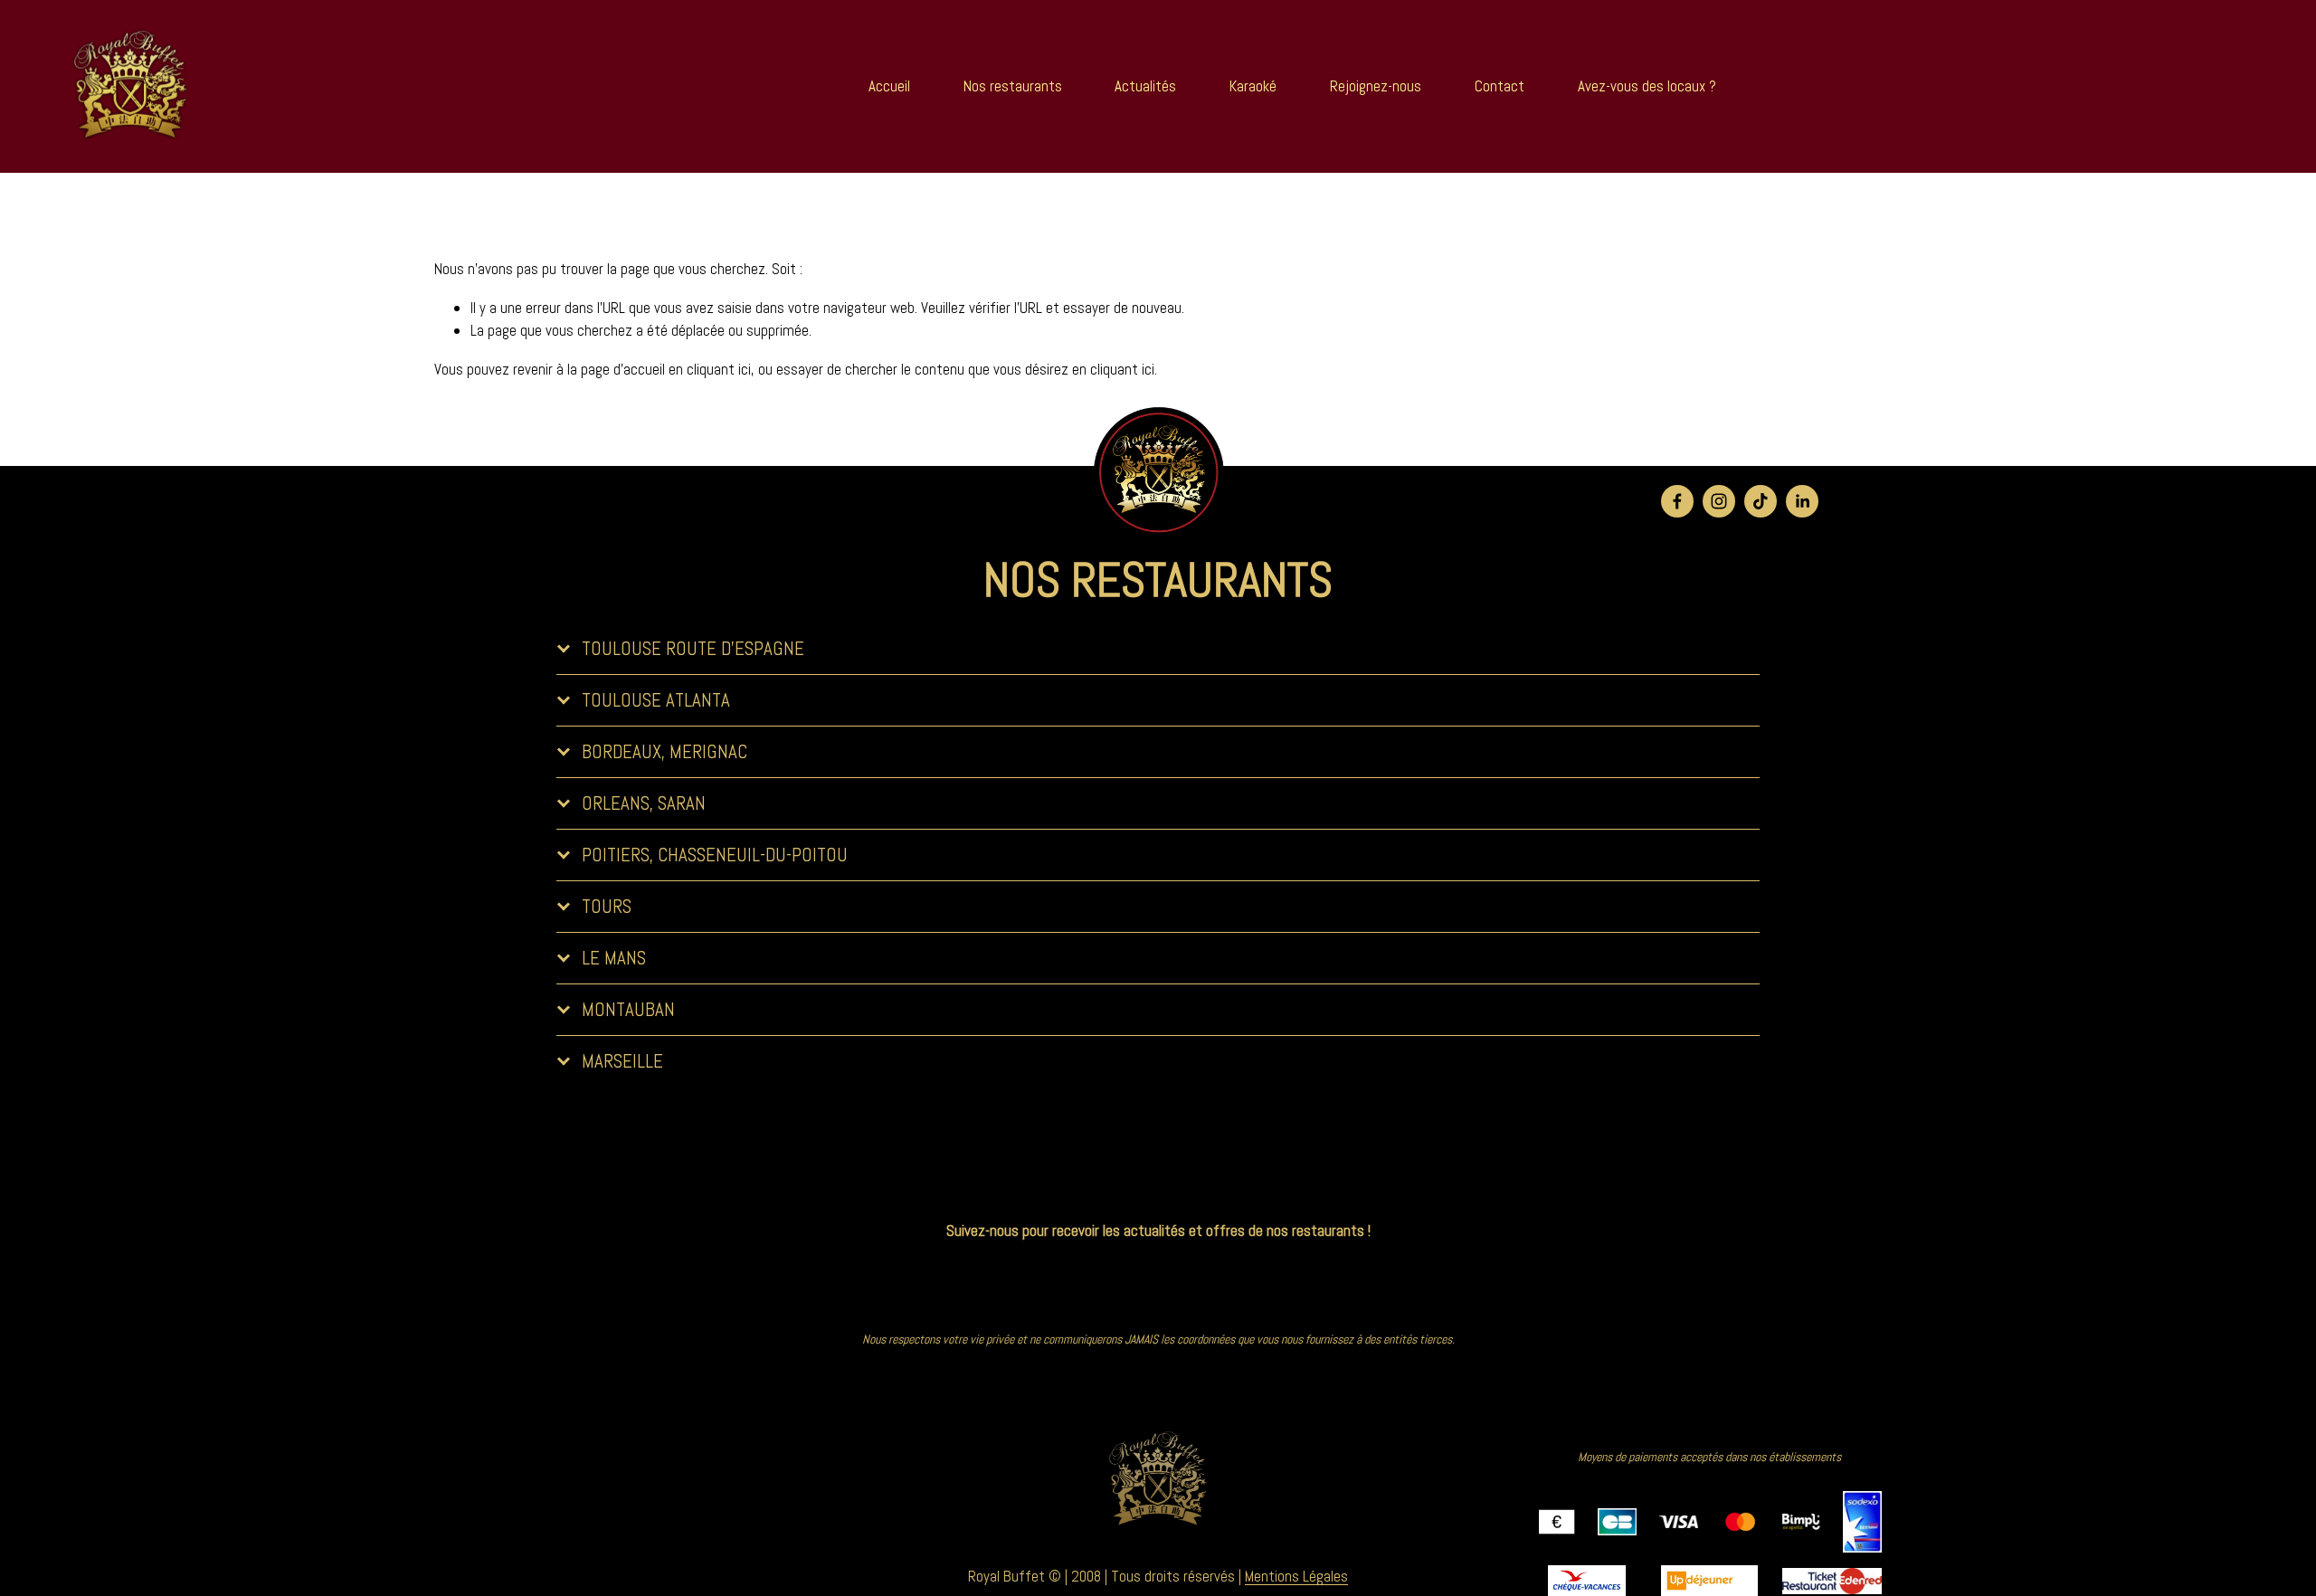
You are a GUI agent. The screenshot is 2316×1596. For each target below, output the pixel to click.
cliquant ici (719, 369)
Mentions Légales (1296, 1576)
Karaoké (1253, 86)
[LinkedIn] (1802, 501)
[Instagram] (1719, 501)
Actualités (1145, 86)
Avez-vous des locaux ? (1647, 86)
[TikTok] (1761, 501)
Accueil (889, 86)
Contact (1500, 86)
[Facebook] (1677, 501)
